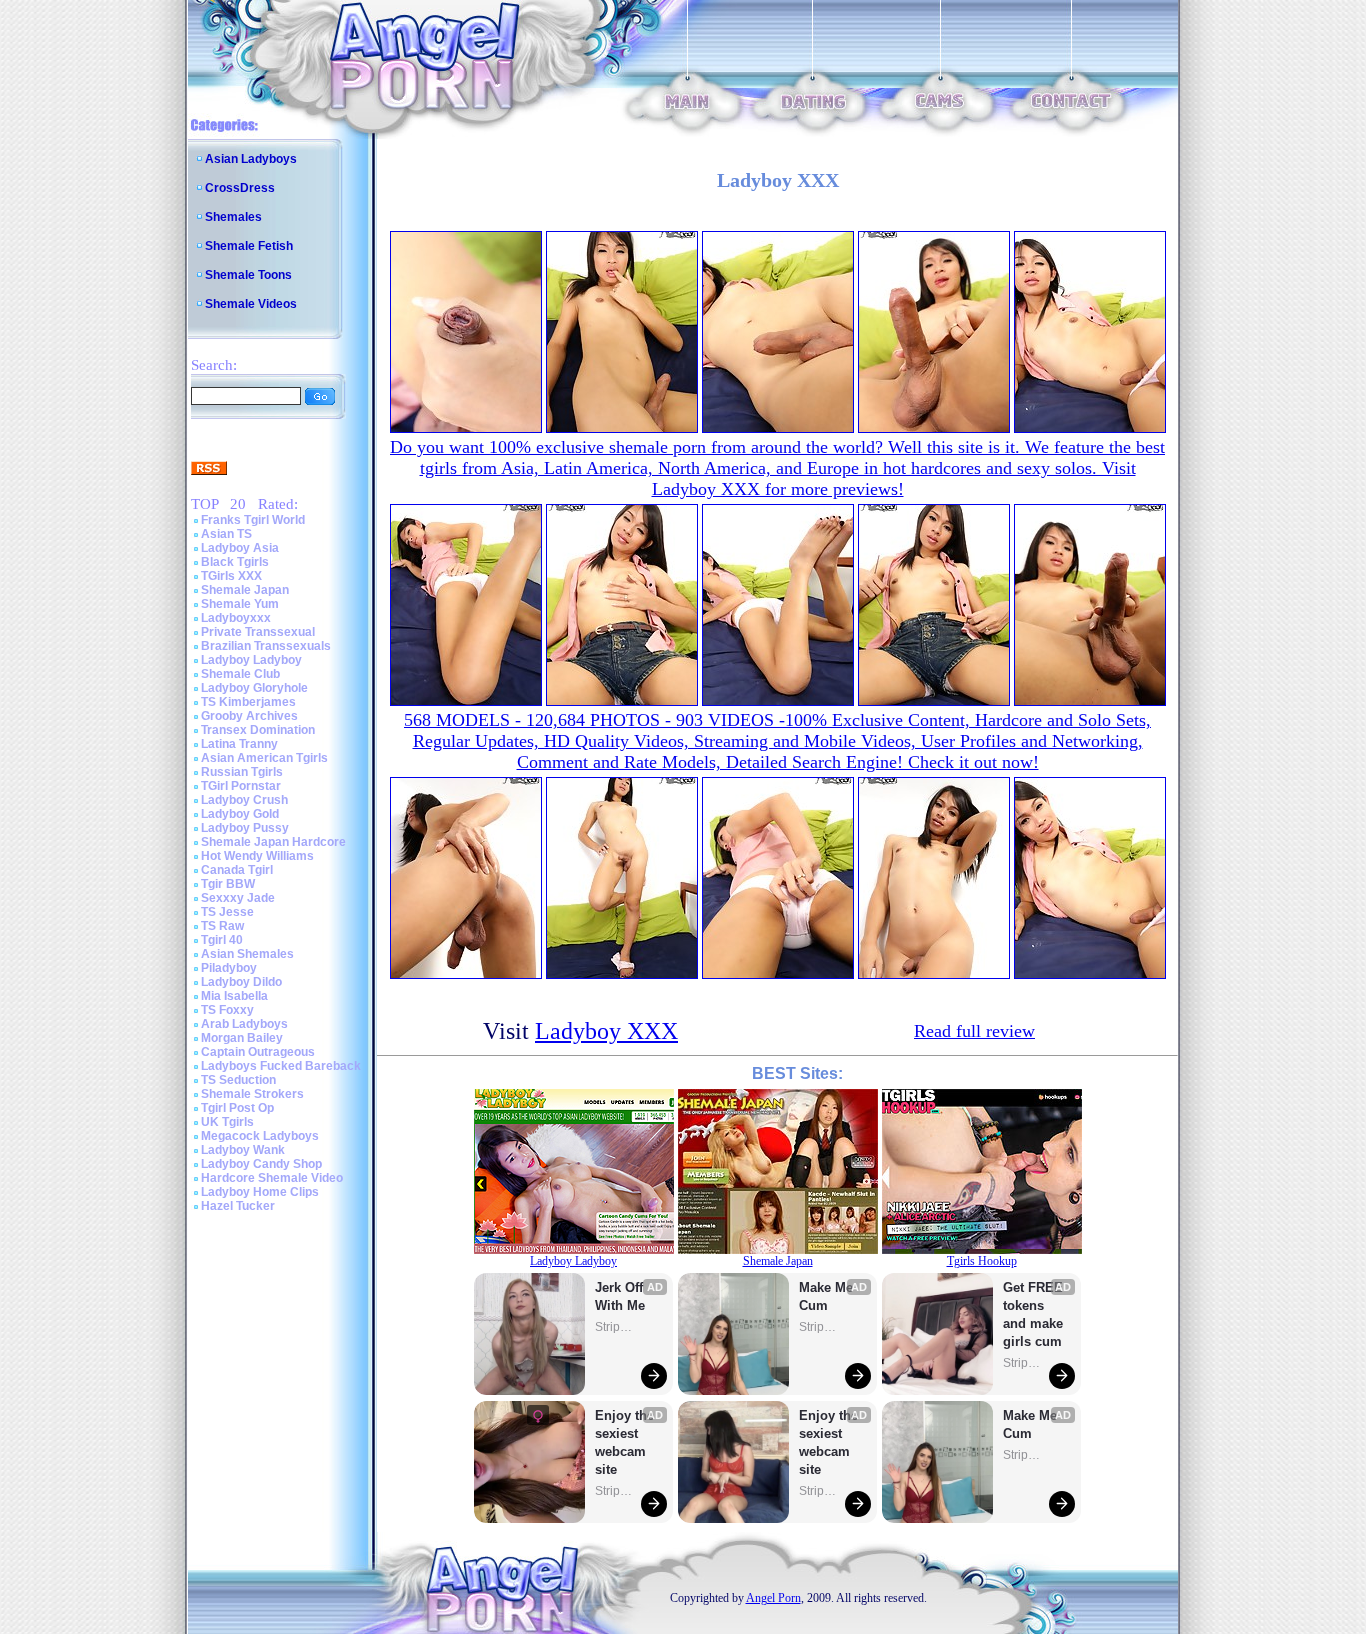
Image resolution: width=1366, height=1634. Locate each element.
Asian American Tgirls (264, 758)
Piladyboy (229, 968)
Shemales (233, 217)
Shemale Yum (240, 604)
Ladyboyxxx (236, 618)
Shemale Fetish (249, 246)
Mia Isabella (234, 996)
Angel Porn (773, 1598)
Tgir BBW (228, 884)
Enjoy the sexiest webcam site (625, 1442)
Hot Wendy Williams (257, 856)
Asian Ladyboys (251, 159)
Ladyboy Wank (243, 1150)
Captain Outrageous (258, 1052)
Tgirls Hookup (982, 1261)
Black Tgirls (235, 562)
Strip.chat (615, 1327)
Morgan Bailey (242, 1038)
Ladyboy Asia (240, 548)
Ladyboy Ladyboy (251, 660)
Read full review (974, 1031)
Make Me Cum (828, 1296)
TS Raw (222, 926)
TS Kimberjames (248, 702)
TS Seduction (238, 1080)
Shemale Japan (245, 590)
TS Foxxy (227, 1010)
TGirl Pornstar (241, 786)
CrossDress (240, 188)
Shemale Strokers (252, 1094)
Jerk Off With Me (621, 1296)
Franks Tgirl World (253, 520)
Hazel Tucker (238, 1206)
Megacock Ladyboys (260, 1136)
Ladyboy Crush (244, 800)
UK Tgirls (227, 1122)
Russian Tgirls (242, 772)
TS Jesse (227, 912)
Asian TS (226, 534)
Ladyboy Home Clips (260, 1192)
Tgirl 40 (222, 940)
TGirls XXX (231, 576)
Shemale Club (240, 674)
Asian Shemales (247, 954)
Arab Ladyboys (244, 1024)
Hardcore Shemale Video (272, 1178)
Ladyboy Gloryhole (254, 688)
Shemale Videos (251, 304)
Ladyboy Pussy (245, 828)
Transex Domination (258, 730)
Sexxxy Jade (238, 898)
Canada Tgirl (237, 870)
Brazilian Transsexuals (266, 646)
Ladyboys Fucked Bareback (281, 1066)
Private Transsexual (258, 632)
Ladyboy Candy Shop (261, 1164)
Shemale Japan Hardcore (273, 842)
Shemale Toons (248, 275)
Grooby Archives (249, 716)
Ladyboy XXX (606, 1031)
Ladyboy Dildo (241, 982)
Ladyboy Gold (240, 814)
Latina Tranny (239, 744)
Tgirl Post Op (237, 1108)
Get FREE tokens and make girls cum (1033, 1314)
